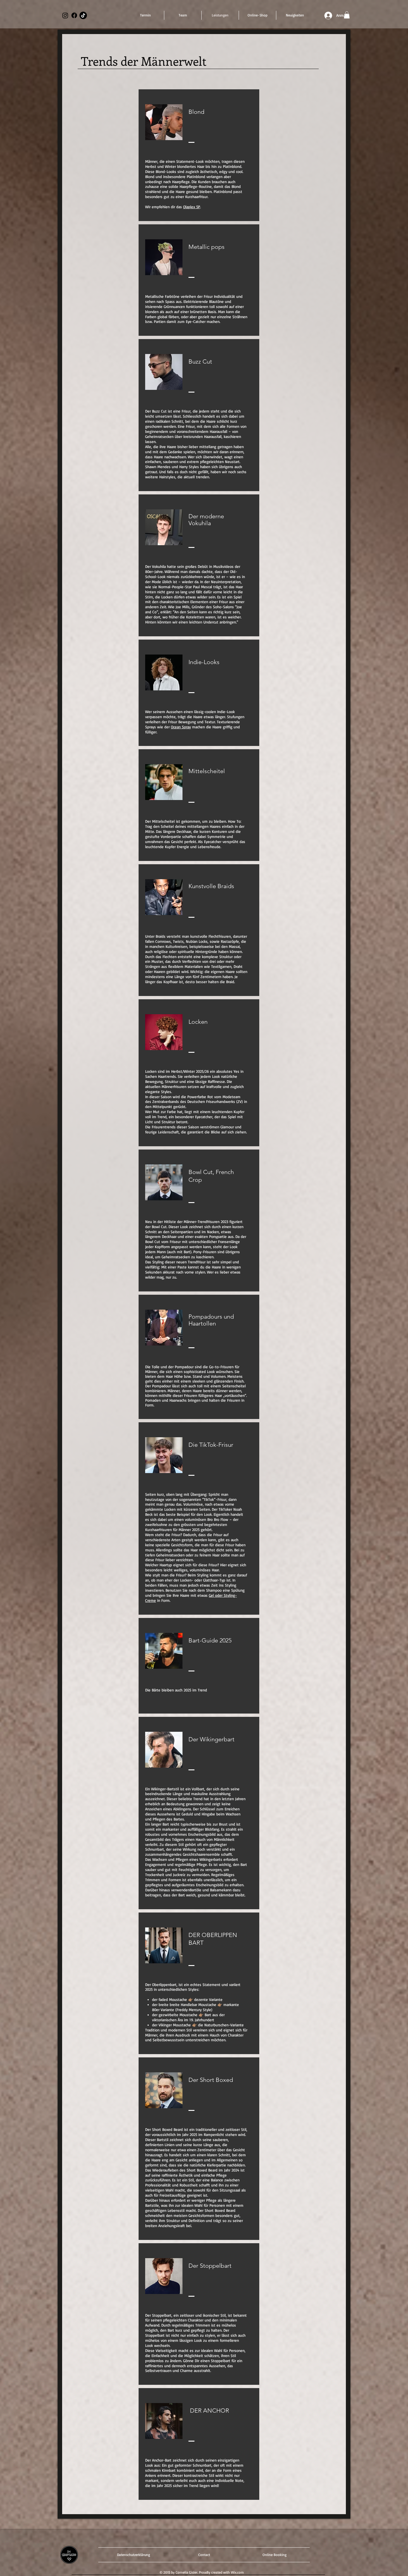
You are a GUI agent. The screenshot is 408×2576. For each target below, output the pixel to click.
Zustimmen (378, 2566)
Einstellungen (341, 2566)
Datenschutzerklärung (34, 2569)
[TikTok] (83, 15)
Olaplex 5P (192, 207)
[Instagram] (65, 15)
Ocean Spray (181, 727)
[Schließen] (401, 2566)
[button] (347, 15)
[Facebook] (74, 15)
